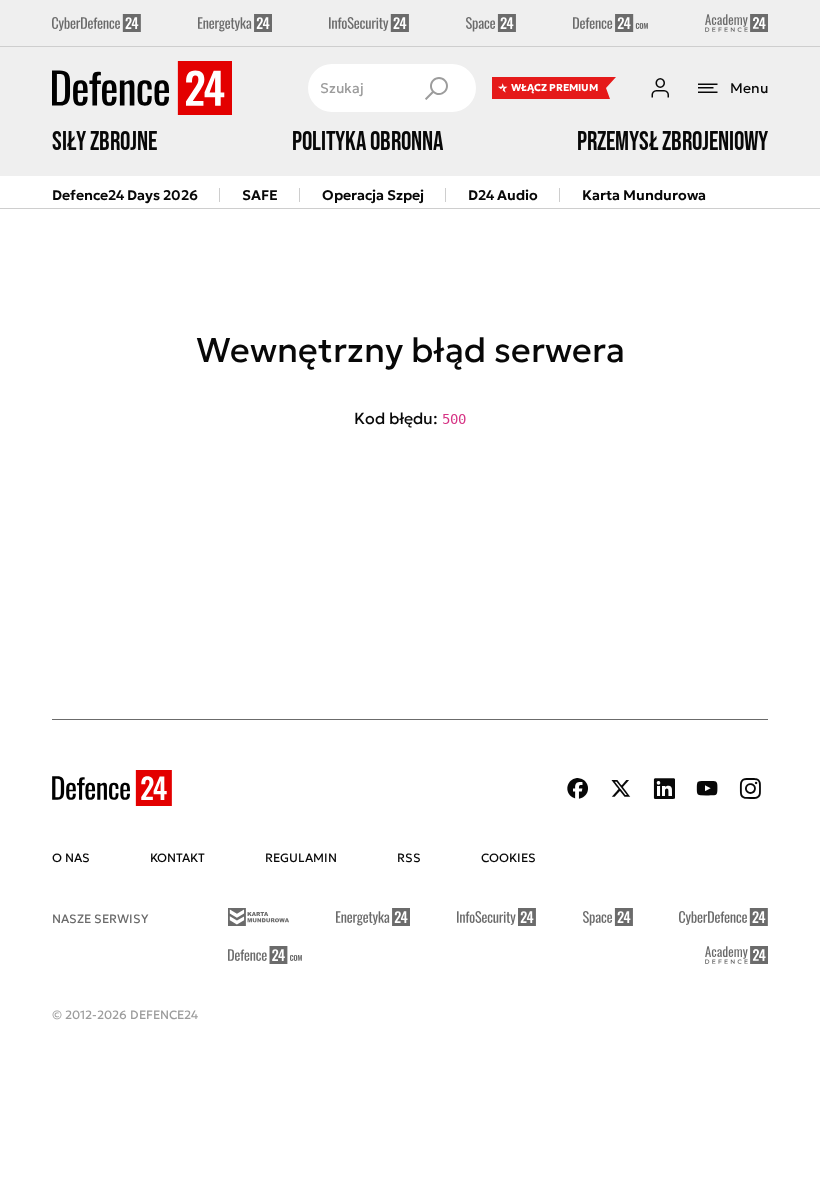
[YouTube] (707, 788)
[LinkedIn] (664, 788)
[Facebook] (578, 788)
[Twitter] (621, 788)
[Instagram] (750, 788)
